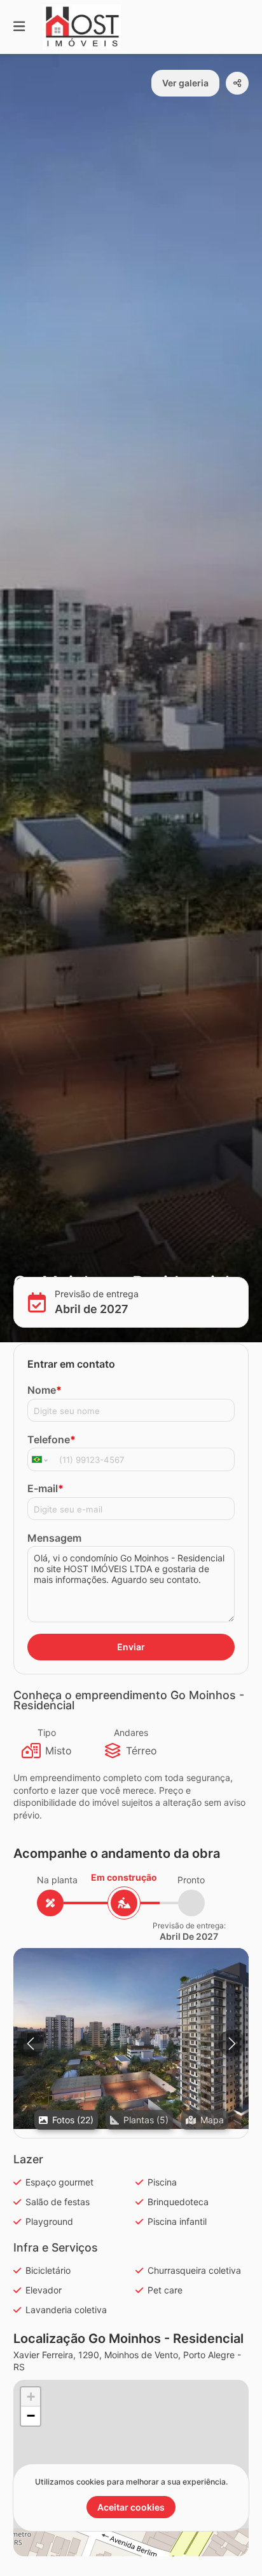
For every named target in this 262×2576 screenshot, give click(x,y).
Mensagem (54, 1538)
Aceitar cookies (131, 2507)
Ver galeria (185, 83)
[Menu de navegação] (19, 27)
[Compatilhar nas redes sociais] (237, 83)
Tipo (47, 1732)
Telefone (52, 1439)
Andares (131, 1732)
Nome (45, 1390)
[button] (131, 2039)
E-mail (45, 1488)
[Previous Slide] (30, 2044)
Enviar (131, 1647)
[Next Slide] (232, 2044)
